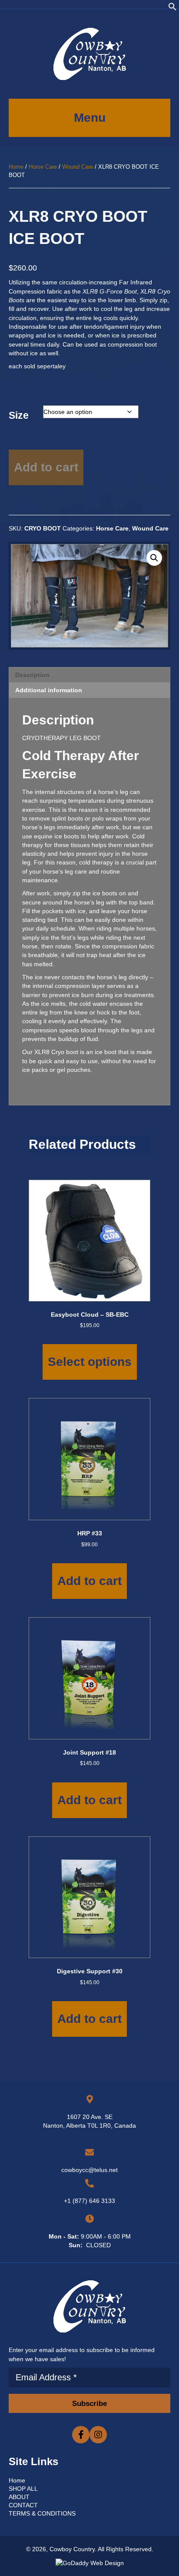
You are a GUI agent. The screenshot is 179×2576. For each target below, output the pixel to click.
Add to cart (46, 467)
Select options (90, 1362)
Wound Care (78, 167)
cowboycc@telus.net (89, 2170)
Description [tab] (32, 675)
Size (19, 415)
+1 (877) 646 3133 (89, 2201)
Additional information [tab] (49, 690)
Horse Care (43, 167)
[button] (172, 9)
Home (16, 167)
